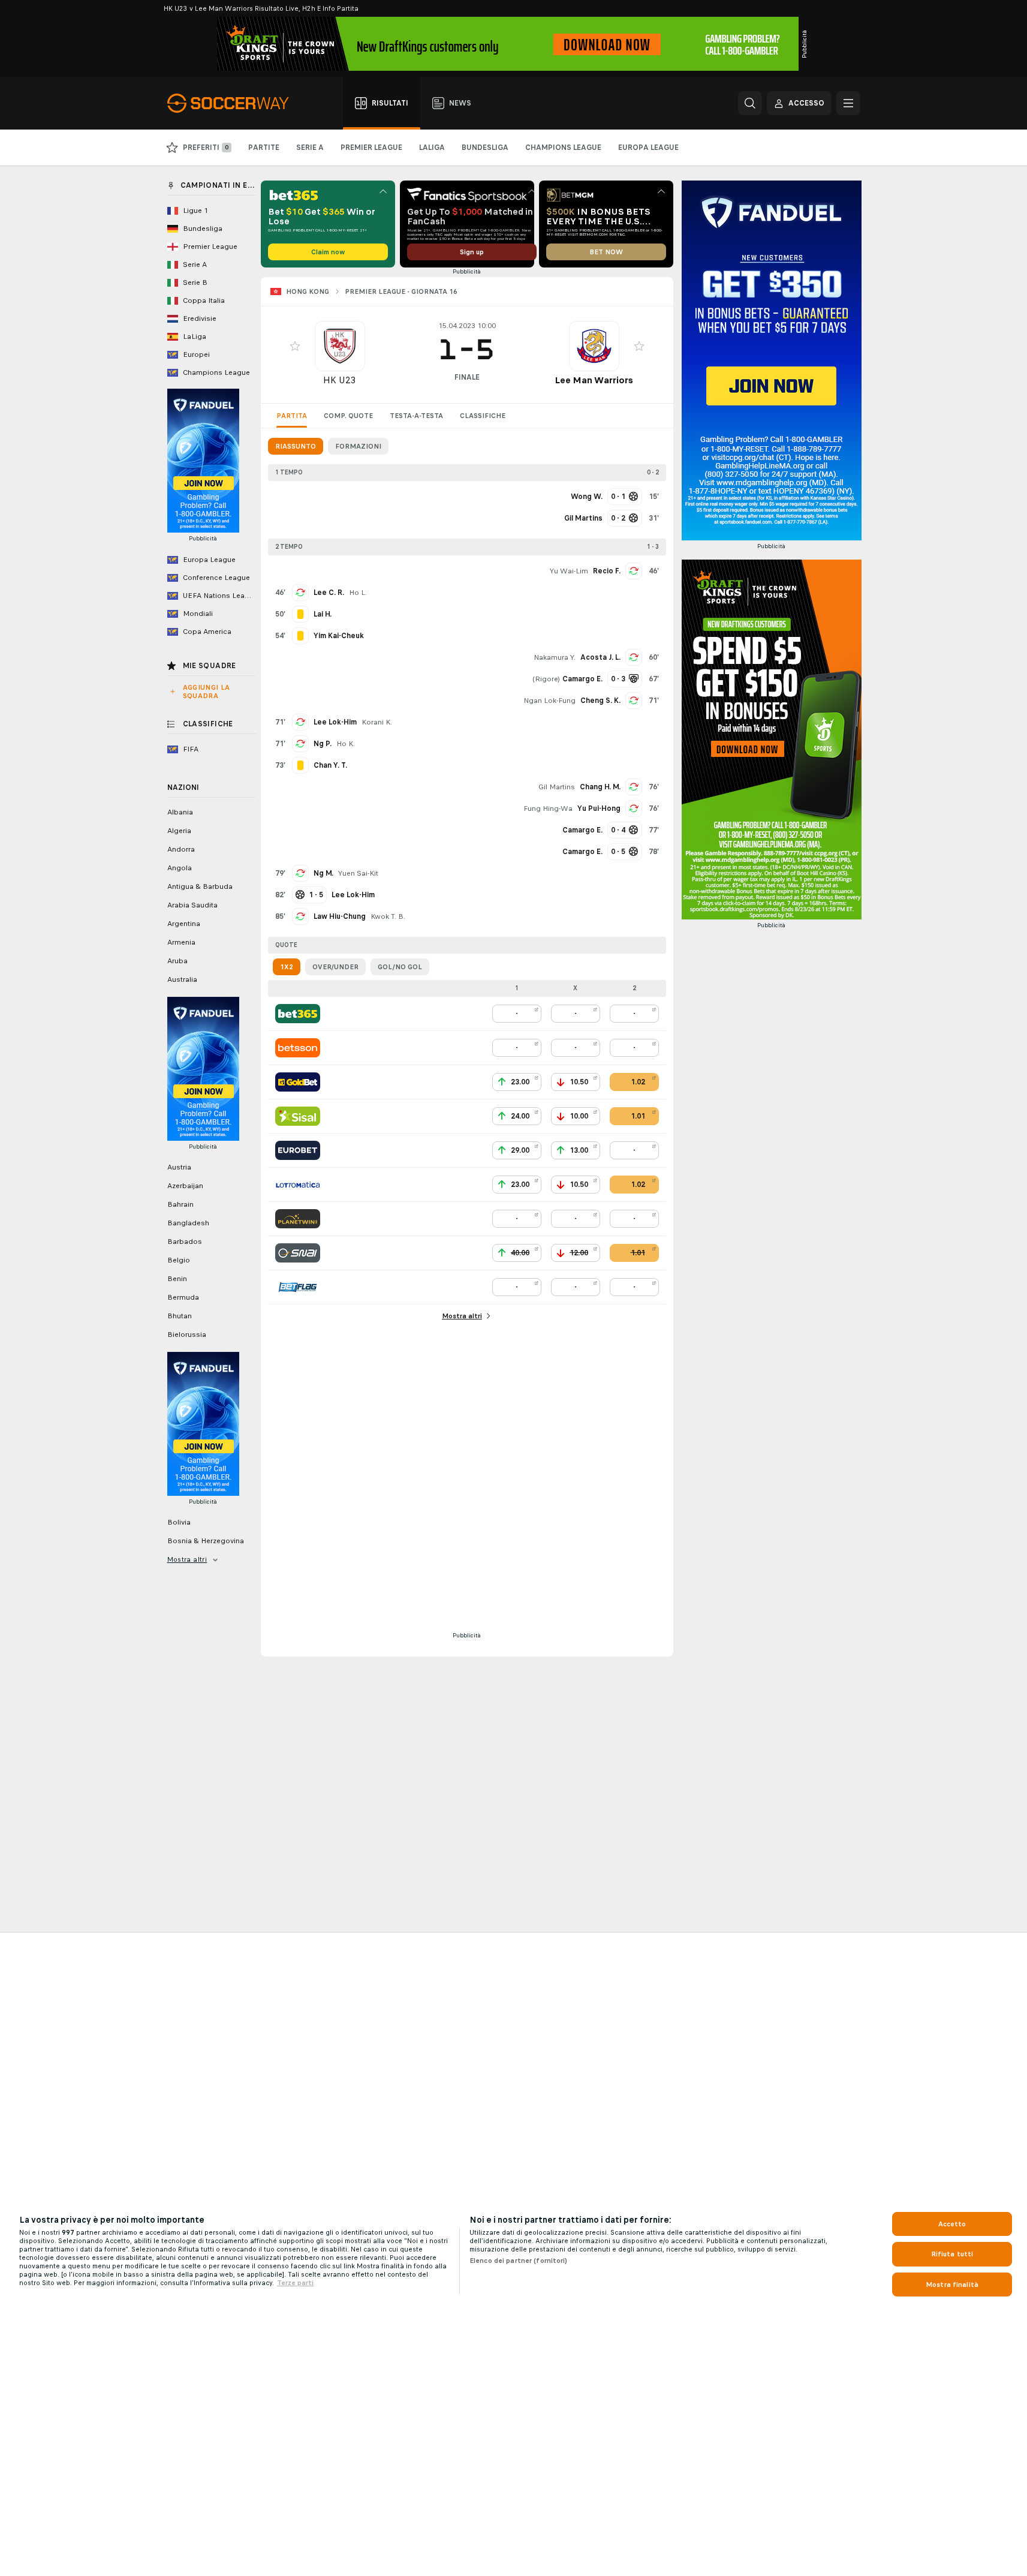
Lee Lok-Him (335, 722)
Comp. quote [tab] (348, 416)
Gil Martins (557, 787)
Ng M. (323, 873)
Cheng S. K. (600, 701)
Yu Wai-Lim (569, 571)
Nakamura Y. (555, 657)
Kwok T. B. (388, 916)
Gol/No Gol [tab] (400, 967)
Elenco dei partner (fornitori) (519, 2261)
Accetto (952, 2224)
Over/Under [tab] (335, 967)
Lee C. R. (329, 593)
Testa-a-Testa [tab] (416, 416)
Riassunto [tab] (296, 446)
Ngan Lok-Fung (549, 701)
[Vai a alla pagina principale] (235, 103)
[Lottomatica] (298, 1185)
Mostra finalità (952, 2285)
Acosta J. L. (600, 657)
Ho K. (346, 744)
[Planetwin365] (298, 1219)
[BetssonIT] (298, 1048)
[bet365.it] (298, 1014)
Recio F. (607, 571)
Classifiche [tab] (483, 416)
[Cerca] (750, 103)
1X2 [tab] (287, 967)
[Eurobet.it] (298, 1150)
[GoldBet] (298, 1082)
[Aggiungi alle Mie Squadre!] (295, 346)
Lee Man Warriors (594, 380)
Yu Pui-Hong (599, 808)
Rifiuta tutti (952, 2254)
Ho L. (358, 593)
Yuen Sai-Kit (358, 873)
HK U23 (340, 380)
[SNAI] (298, 1253)
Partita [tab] (292, 416)
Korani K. (377, 722)
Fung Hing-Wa (548, 808)
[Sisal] (298, 1116)
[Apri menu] (848, 103)
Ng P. (323, 744)
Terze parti (295, 2283)
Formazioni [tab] (358, 446)
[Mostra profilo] (340, 346)
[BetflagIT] (298, 1287)
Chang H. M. (600, 787)
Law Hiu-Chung (340, 916)
